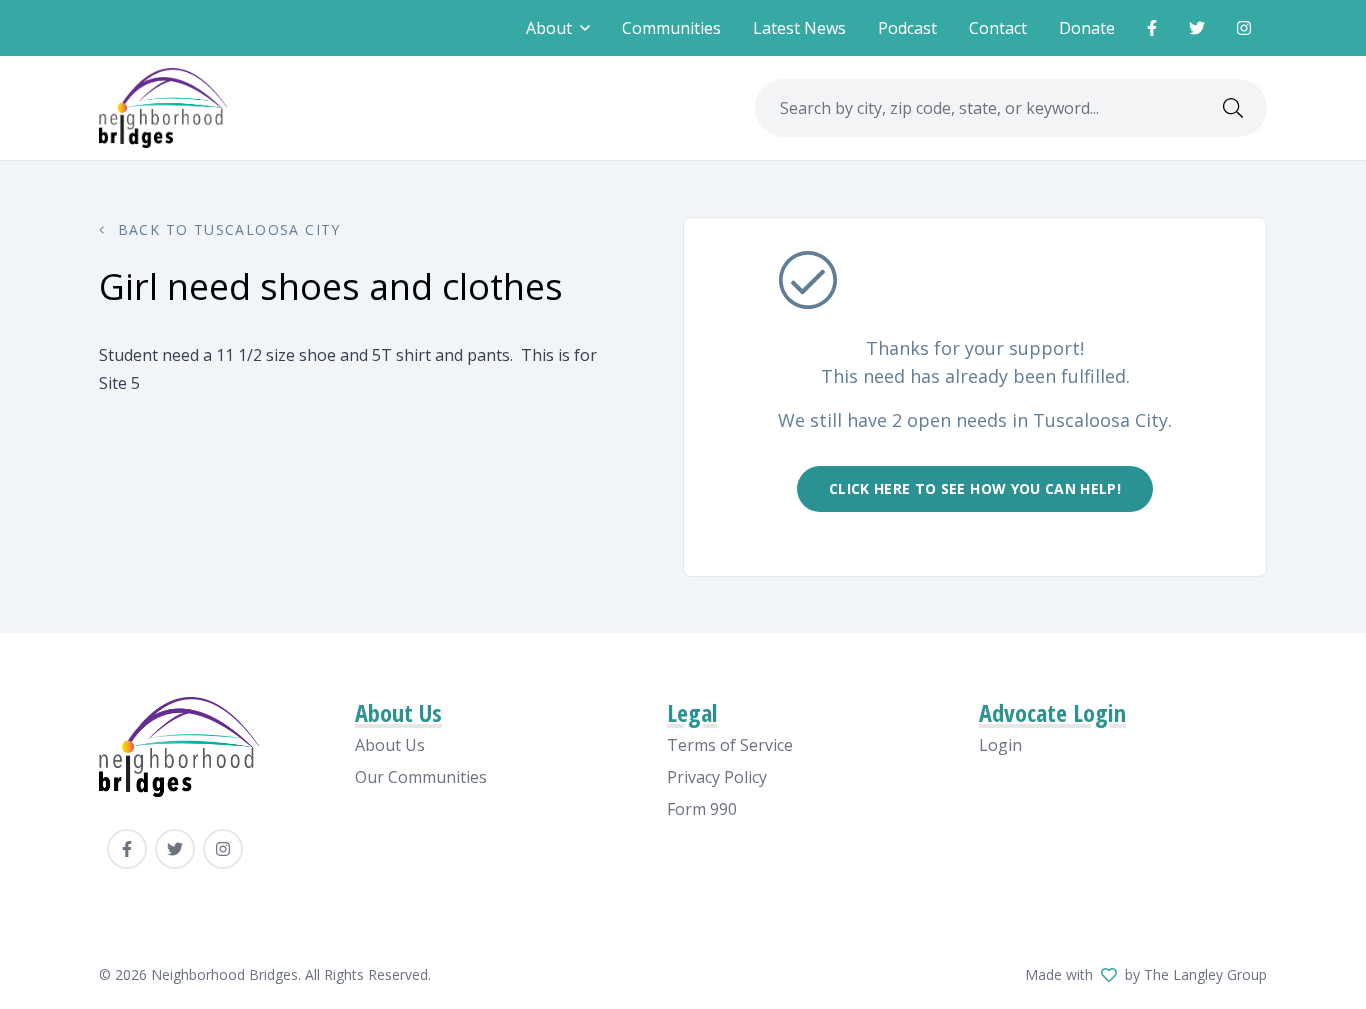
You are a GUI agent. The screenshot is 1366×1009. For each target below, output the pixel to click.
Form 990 (702, 809)
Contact (998, 28)
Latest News (799, 28)
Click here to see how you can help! (975, 488)
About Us (390, 745)
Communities (671, 28)
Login (1000, 745)
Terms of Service (730, 745)
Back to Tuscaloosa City (226, 229)
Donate (1087, 28)
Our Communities (421, 777)
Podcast (907, 28)
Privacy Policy (717, 777)
